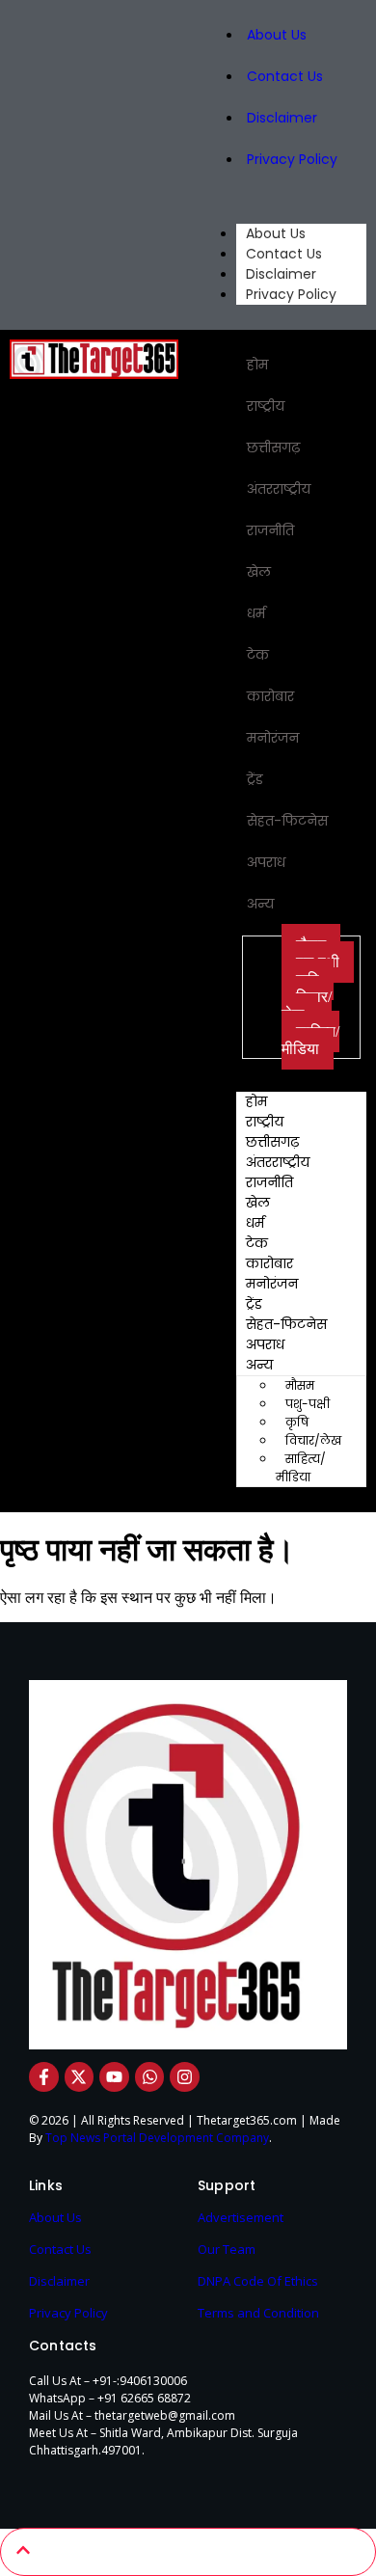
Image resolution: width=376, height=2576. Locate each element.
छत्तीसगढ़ (273, 447)
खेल (259, 572)
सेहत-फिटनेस (287, 821)
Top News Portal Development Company (157, 2138)
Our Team (227, 2249)
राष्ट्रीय (266, 406)
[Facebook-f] (44, 2077)
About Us (277, 35)
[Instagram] (185, 2077)
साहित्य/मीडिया (310, 1040)
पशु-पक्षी (308, 1404)
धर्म (256, 613)
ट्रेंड (255, 779)
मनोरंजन (273, 738)
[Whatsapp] (150, 2077)
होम (257, 365)
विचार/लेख (307, 1005)
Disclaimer (282, 118)
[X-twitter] (80, 2077)
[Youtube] (114, 2077)
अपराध (266, 862)
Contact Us (285, 76)
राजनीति (270, 530)
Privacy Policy (292, 159)
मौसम (300, 1385)
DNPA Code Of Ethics (258, 2281)
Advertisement (241, 2217)
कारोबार (270, 696)
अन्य (260, 904)
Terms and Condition (258, 2313)
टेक (258, 655)
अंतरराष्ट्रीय (279, 489)
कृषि (297, 1422)
